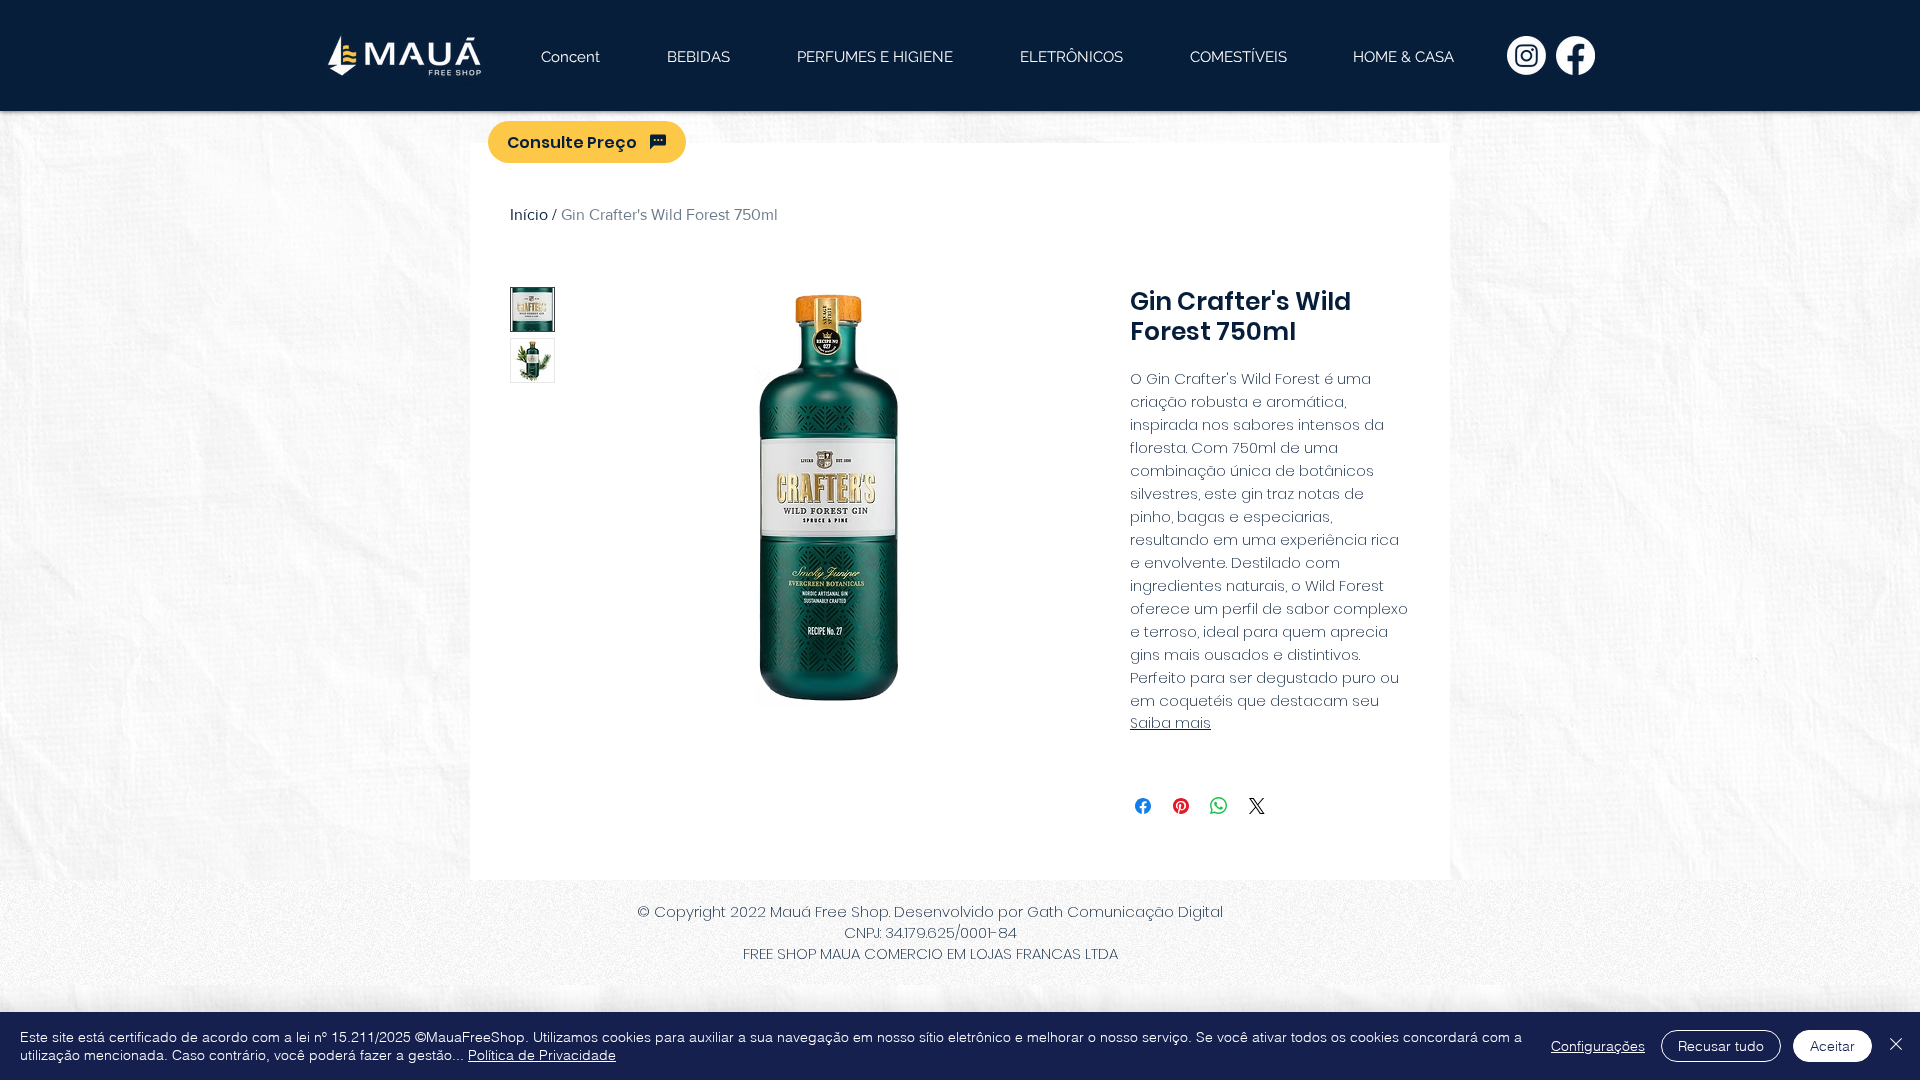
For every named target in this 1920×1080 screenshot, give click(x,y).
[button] (698, 57)
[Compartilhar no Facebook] (1143, 806)
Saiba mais (1170, 723)
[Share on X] (1257, 806)
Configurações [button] (1598, 1046)
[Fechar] (1896, 1046)
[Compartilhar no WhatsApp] (1219, 806)
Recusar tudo (1721, 1046)
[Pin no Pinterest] (1181, 806)
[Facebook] (1575, 55)
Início (529, 214)
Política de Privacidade (542, 1055)
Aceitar (1832, 1046)
